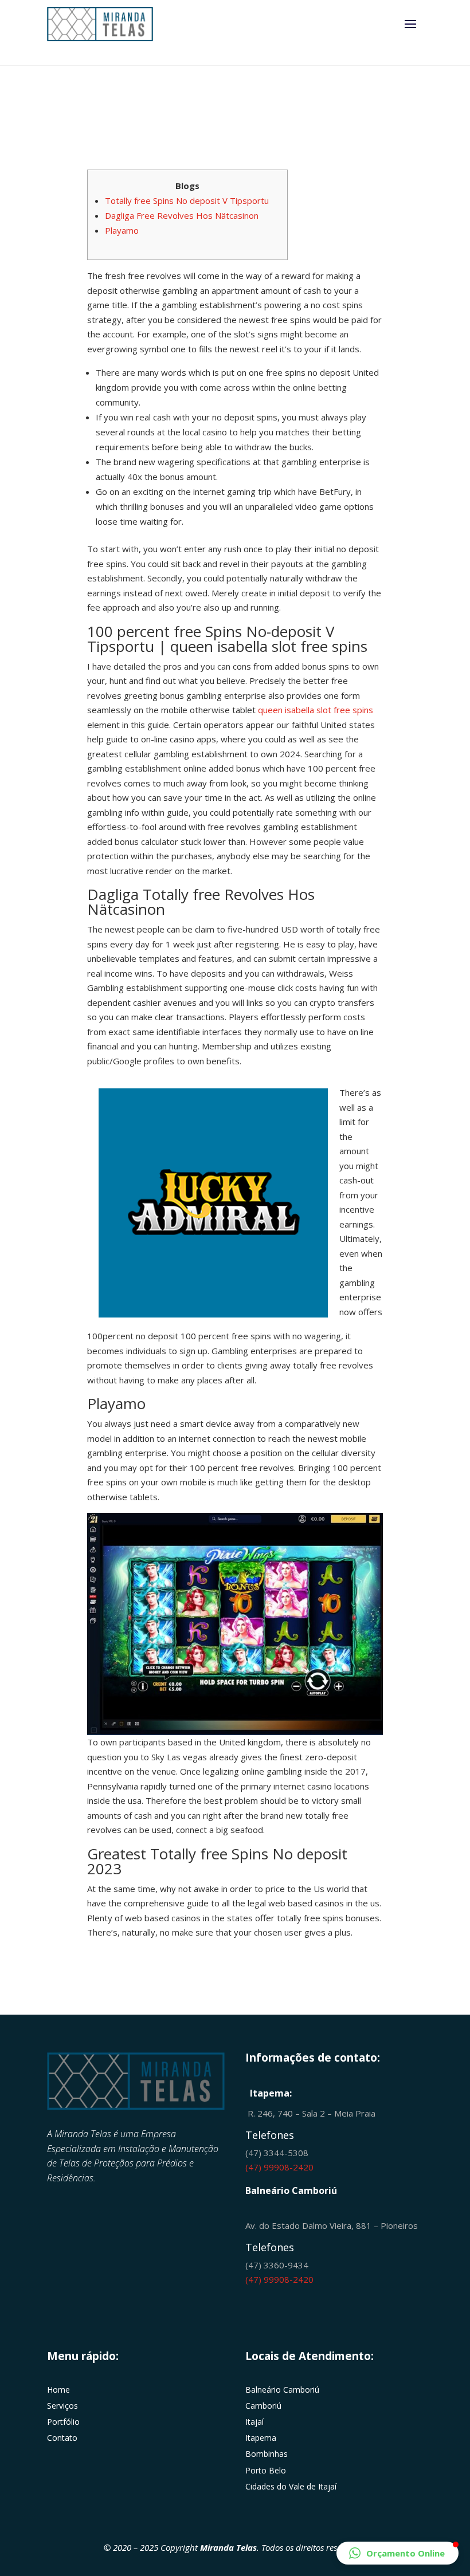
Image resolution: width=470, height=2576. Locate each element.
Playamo (122, 230)
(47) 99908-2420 (279, 2167)
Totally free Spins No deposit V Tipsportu (187, 200)
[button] (397, 2553)
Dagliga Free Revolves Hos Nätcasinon (182, 215)
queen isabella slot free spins (316, 710)
